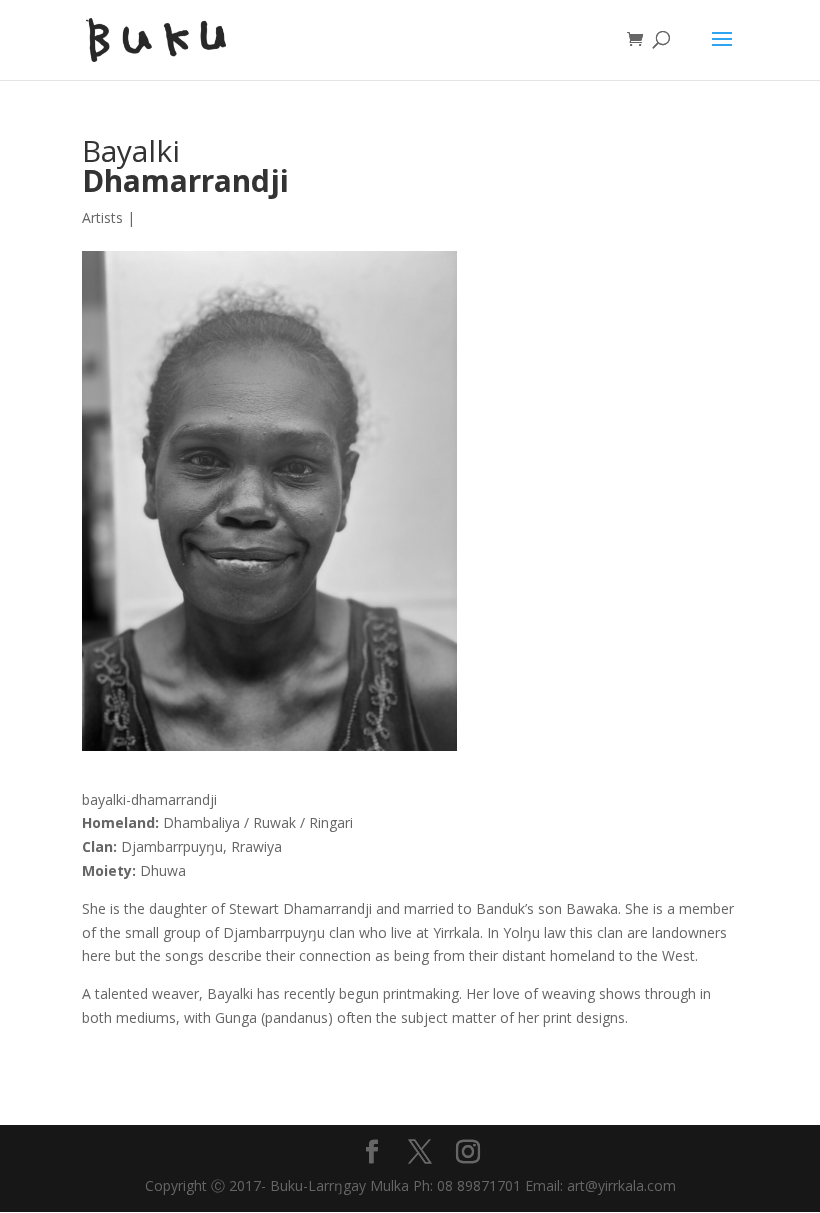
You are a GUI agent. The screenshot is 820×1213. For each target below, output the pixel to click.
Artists (102, 217)
